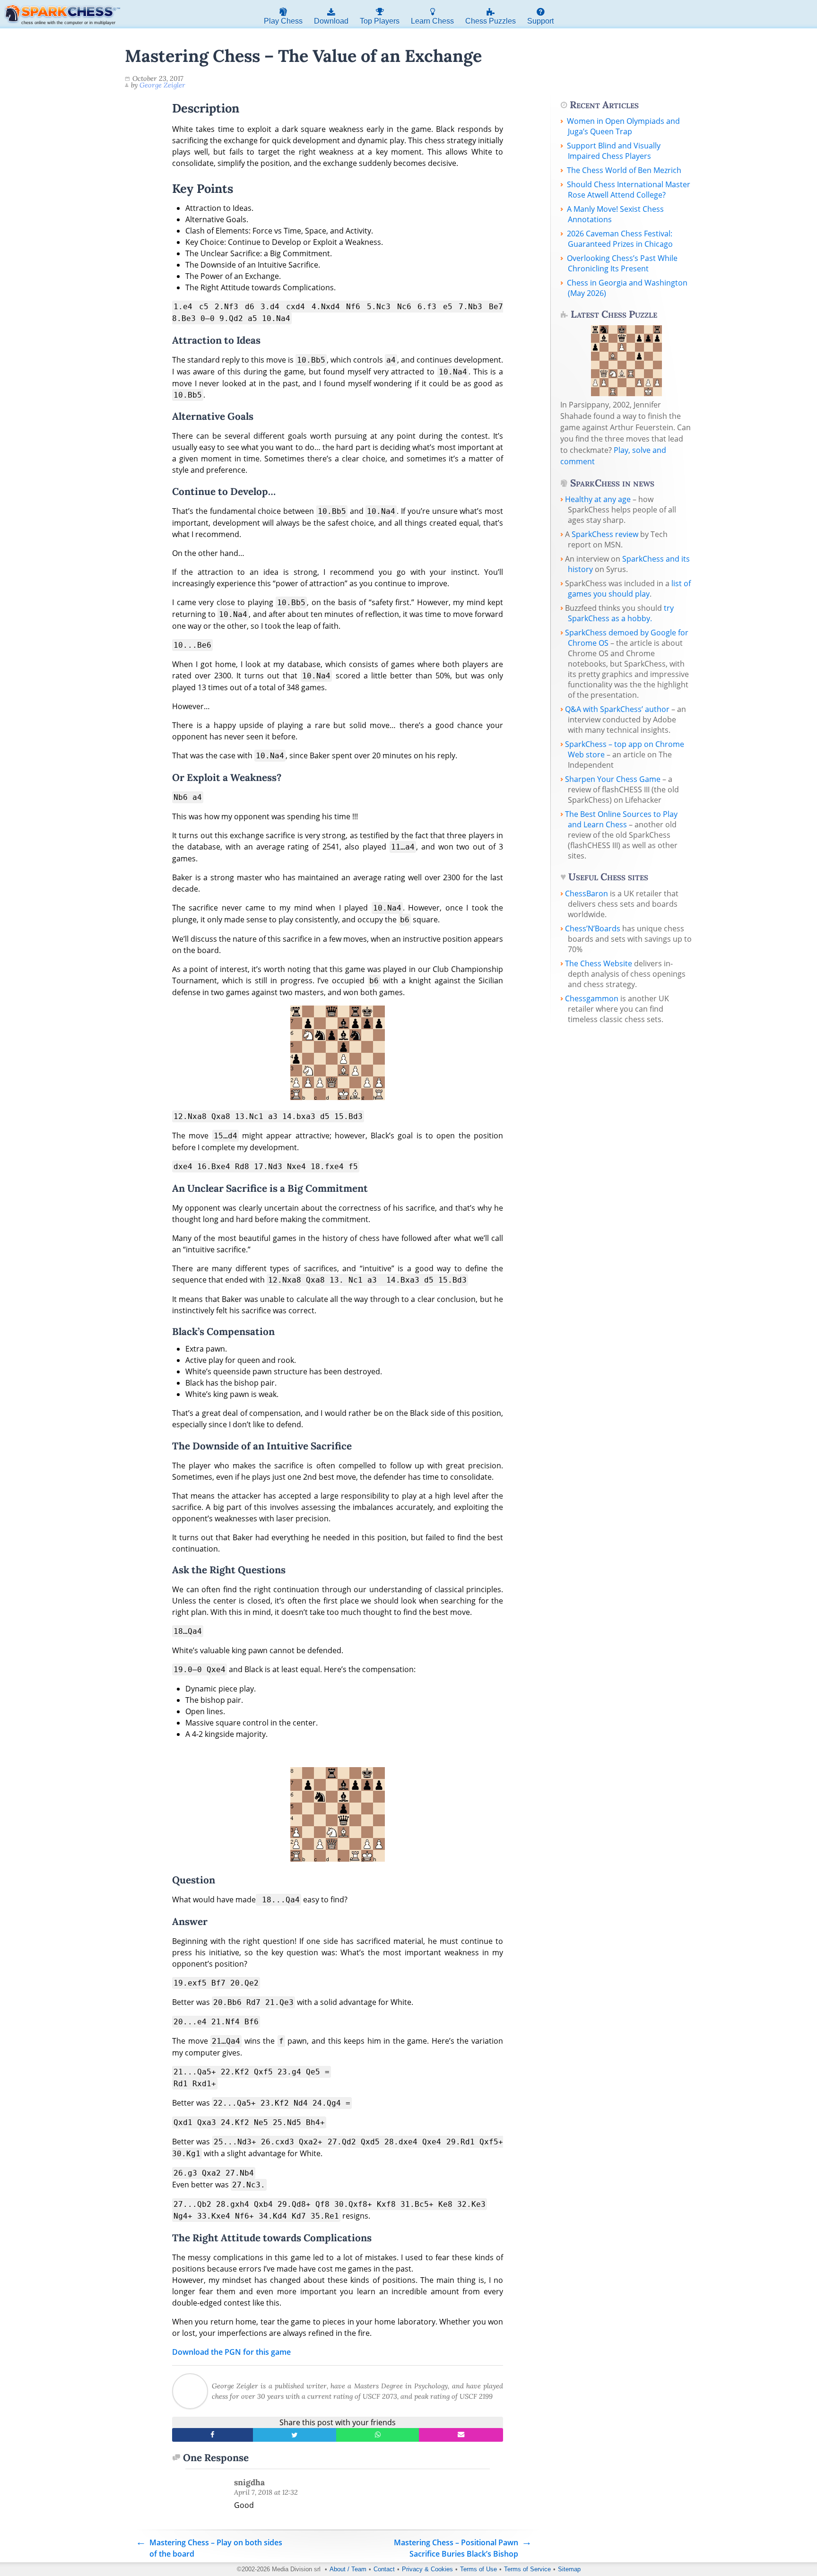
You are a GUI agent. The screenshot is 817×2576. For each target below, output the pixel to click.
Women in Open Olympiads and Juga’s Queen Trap (623, 126)
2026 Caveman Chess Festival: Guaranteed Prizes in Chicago (620, 239)
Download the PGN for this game (231, 2352)
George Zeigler (162, 85)
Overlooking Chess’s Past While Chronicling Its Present (622, 263)
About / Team (348, 2569)
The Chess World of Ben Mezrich (624, 170)
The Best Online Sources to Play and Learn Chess (621, 819)
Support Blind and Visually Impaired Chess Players (614, 151)
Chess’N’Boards (593, 928)
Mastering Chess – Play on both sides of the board (216, 2548)
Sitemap (569, 2569)
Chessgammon (592, 998)
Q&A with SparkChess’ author (617, 709)
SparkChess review (605, 534)
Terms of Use (478, 2569)
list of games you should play (629, 589)
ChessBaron (587, 893)
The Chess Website (599, 963)
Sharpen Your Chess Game (613, 779)
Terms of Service (527, 2569)
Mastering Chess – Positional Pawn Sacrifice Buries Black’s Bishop (456, 2548)
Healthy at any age (598, 499)
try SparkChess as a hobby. (621, 613)
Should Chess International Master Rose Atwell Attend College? (629, 190)
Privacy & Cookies (427, 2569)
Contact (384, 2569)
